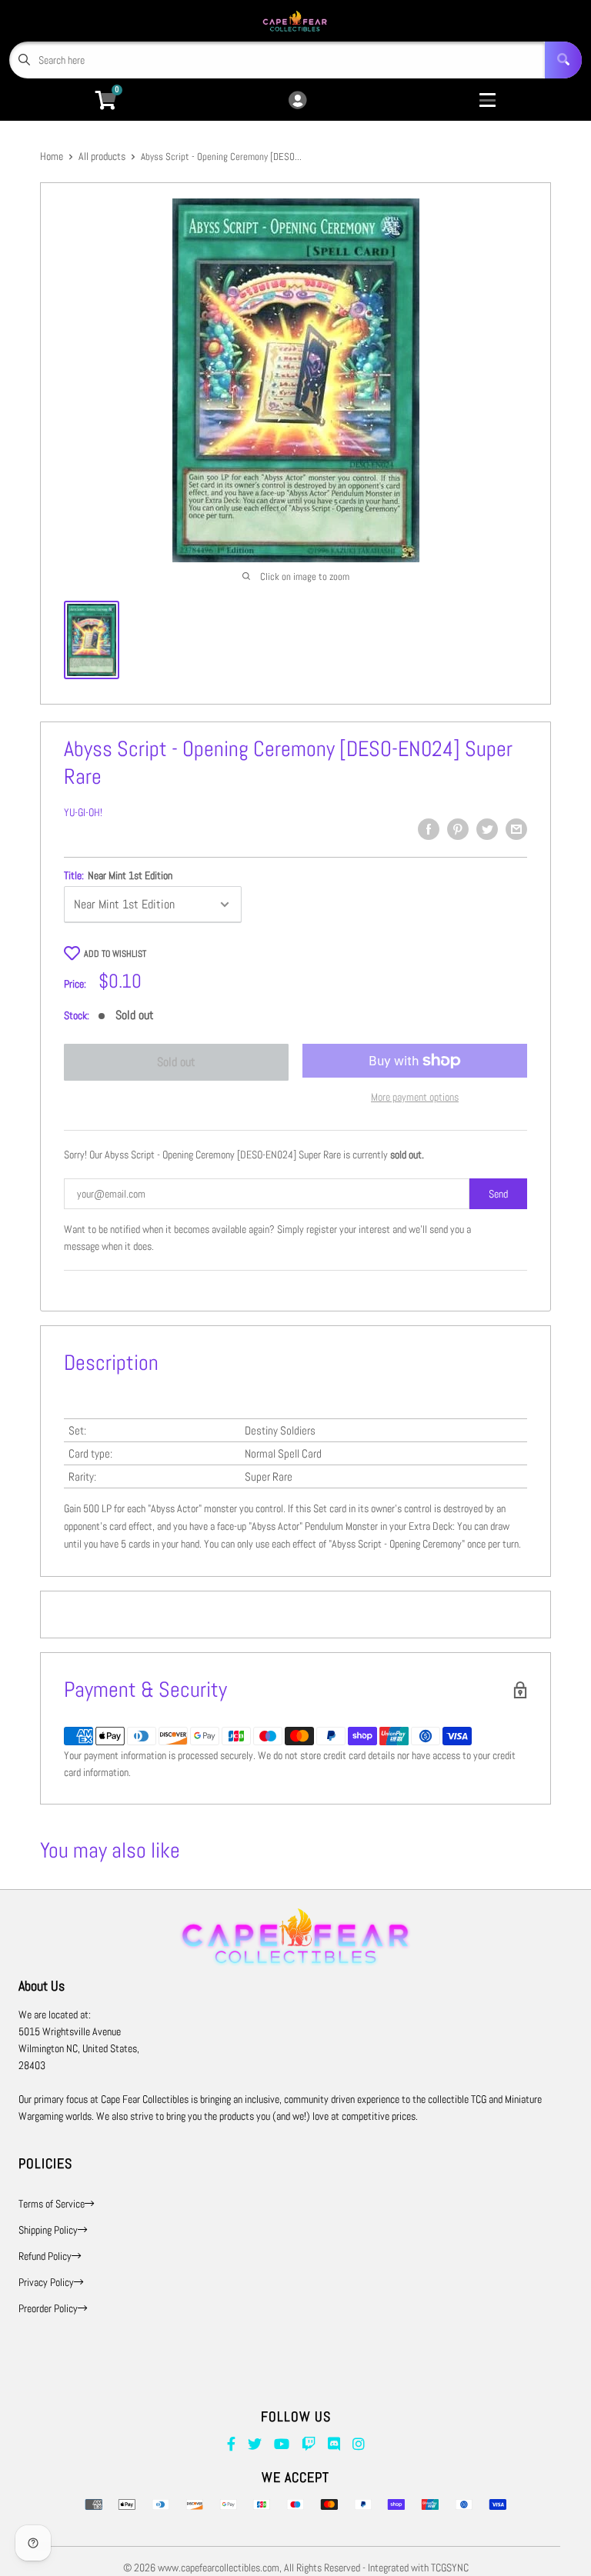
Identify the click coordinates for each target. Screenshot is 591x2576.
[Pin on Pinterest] (458, 829)
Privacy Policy (46, 2282)
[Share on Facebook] (429, 829)
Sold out (176, 1062)
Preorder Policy (48, 2308)
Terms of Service (52, 2204)
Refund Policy (45, 2256)
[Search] (563, 60)
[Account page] (297, 101)
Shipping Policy (48, 2230)
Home (52, 156)
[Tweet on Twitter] (487, 829)
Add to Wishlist (115, 954)
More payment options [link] (415, 1097)
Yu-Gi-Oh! (83, 812)
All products (102, 156)
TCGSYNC (450, 2568)
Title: (118, 875)
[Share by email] (516, 829)
